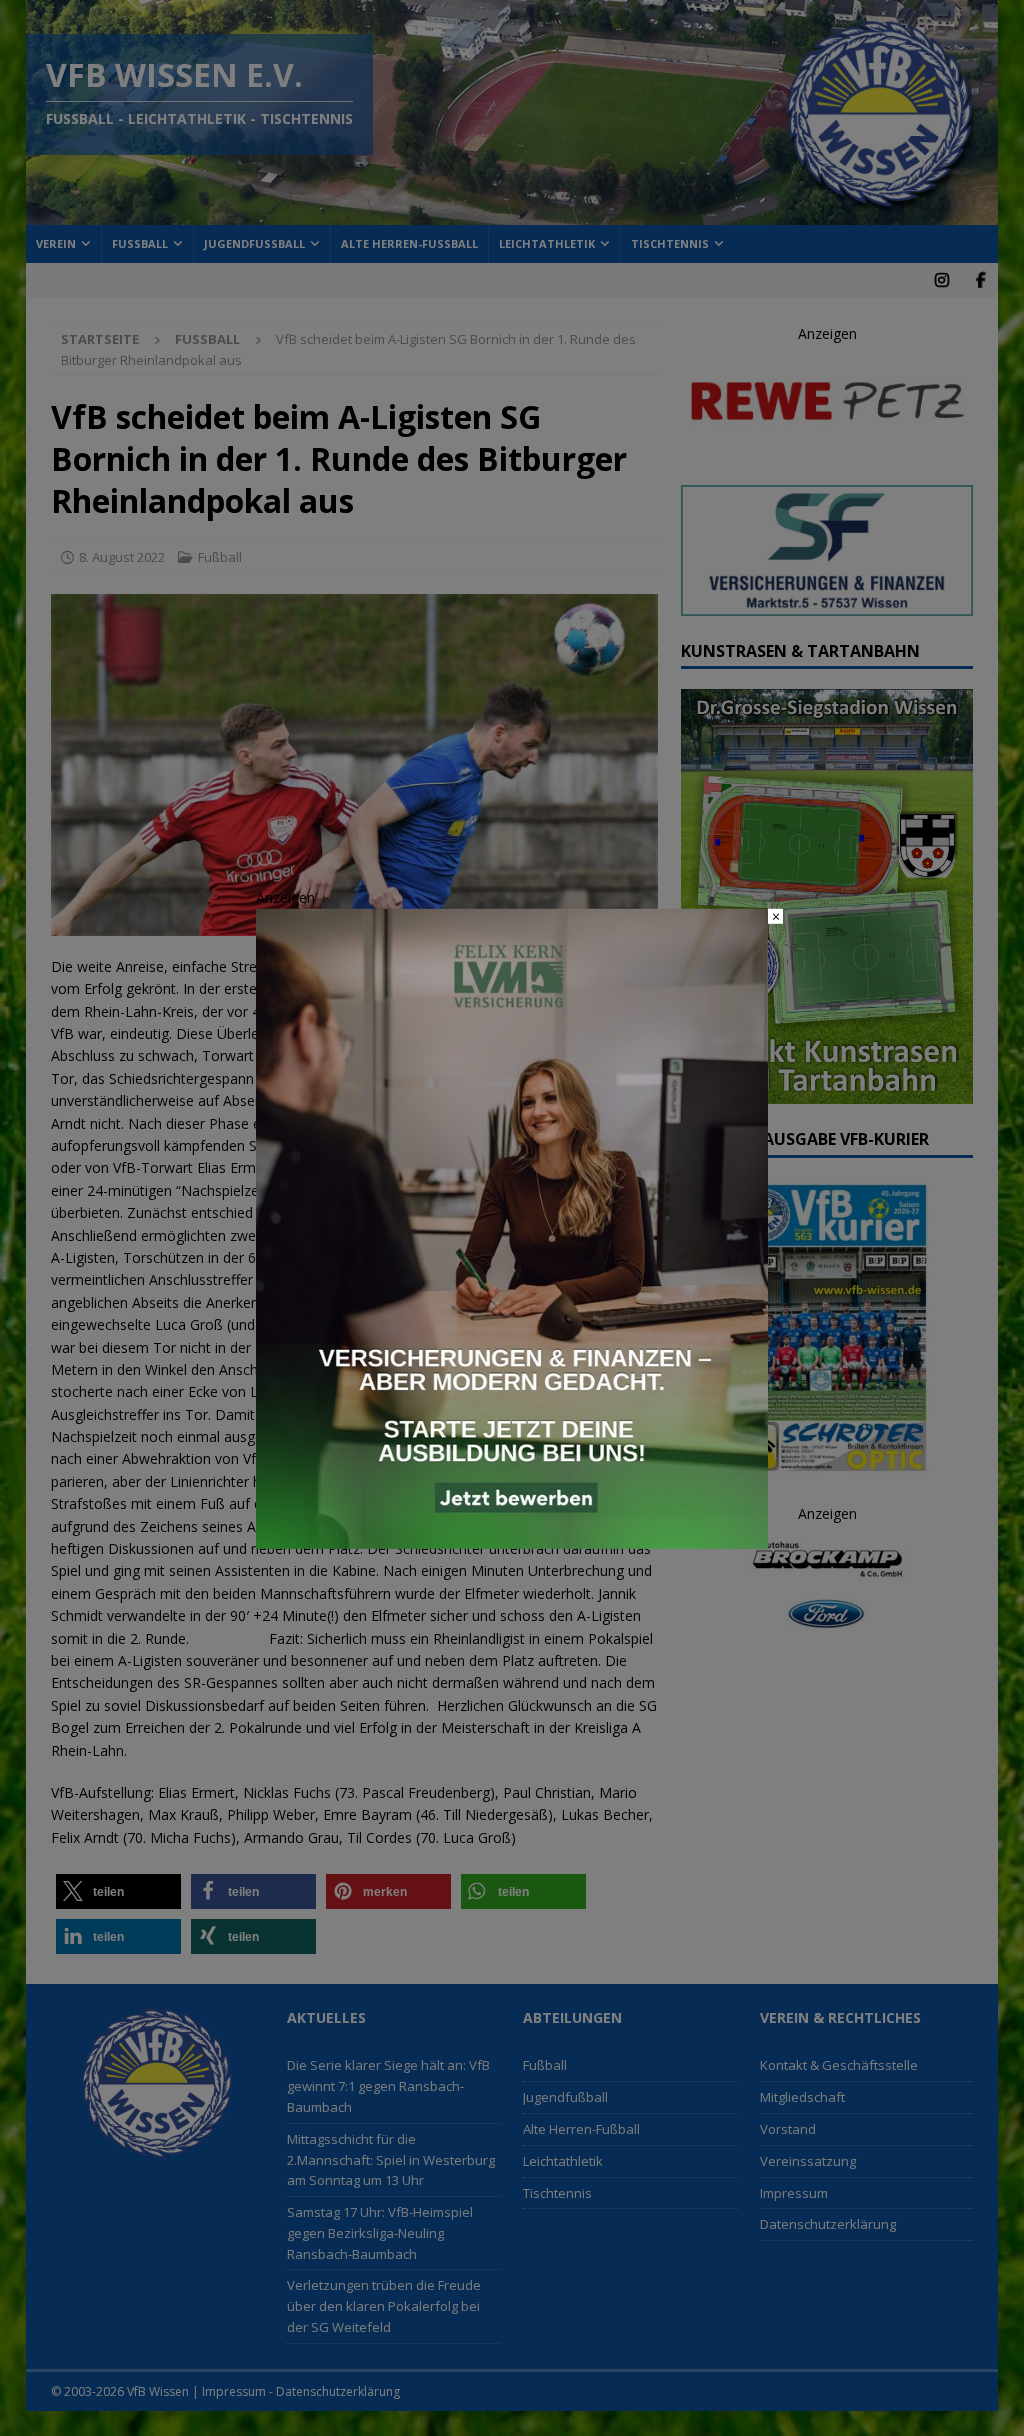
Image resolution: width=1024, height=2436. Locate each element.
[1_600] (512, 1537)
